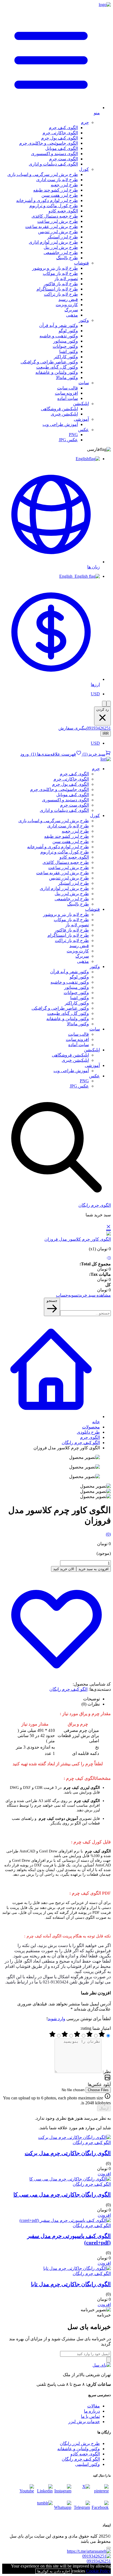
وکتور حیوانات (65, 346)
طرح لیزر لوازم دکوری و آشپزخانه (47, 200)
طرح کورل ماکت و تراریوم (54, 206)
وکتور (84, 320)
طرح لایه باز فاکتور (61, 284)
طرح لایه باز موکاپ (60, 273)
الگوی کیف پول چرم (60, 138)
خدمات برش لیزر (84, 2422)
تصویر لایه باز (66, 279)
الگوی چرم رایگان (95, 1205)
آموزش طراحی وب (60, 424)
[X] (82, 2492)
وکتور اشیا (69, 351)
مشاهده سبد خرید (95, 1295)
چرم (85, 122)
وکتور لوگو (68, 331)
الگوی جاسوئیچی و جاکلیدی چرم (49, 143)
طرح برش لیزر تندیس (58, 232)
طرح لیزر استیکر (63, 237)
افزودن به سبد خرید (94, 1569)
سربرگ (71, 310)
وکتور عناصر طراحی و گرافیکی (49, 362)
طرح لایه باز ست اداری (57, 180)
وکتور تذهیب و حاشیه (59, 336)
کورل (84, 169)
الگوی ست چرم (63, 159)
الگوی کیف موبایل (62, 148)
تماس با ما (90, 2416)
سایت (84, 383)
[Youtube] (26, 2492)
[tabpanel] (56, 1848)
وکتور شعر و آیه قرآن (59, 325)
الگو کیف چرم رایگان (81, 1443)
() (93, 754)
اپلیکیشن (81, 404)
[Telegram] (82, 2509)
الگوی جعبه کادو (63, 211)
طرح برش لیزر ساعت (58, 221)
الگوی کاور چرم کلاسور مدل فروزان (78, 1239)
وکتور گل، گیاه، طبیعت (57, 367)
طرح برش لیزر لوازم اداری (53, 242)
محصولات (91, 1427)
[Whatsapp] (63, 2509)
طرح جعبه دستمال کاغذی (55, 216)
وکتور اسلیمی (87, 2464)
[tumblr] (44, 2509)
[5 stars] (102, 2036)
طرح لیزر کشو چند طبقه (56, 190)
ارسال (104, 2108)
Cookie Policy (98, 2571)
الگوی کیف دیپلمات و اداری (53, 164)
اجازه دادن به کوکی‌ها (54, 2571)
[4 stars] (89, 2036)
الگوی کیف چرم (63, 128)
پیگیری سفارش (73, 728)
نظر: (106, 2072)
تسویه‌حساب (67, 1295)
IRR (106, 734)
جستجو (52, 1301)
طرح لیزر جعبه (64, 185)
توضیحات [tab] (91, 1699)
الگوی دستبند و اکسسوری (54, 154)
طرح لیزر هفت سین (60, 195)
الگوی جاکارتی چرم (60, 133)
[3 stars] (77, 2036)
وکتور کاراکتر (66, 357)
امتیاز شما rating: (96, 2028)
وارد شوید (56, 2019)
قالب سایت (67, 388)
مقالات (94, 2406)
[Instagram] (63, 2492)
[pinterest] (100, 2492)
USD (95, 694)
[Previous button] (104, 704)
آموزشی (81, 419)
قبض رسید (68, 299)
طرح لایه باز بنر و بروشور (55, 268)
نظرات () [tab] (91, 1704)
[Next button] (109, 704)
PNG (73, 435)
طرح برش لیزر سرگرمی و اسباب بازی (43, 174)
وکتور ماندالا (67, 378)
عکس (84, 430)
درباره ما (92, 2411)
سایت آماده (68, 398)
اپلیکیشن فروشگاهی (59, 409)
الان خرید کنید (64, 1569)
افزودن (104, 2174)
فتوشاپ (81, 263)
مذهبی (72, 315)
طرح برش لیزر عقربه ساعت (52, 227)
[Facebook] (100, 2509)
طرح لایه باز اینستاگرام (57, 289)
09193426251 (99, 728)
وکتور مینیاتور (66, 341)
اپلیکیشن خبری (64, 414)
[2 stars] (65, 2036)
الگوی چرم (90, 1437)
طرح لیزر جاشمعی (61, 253)
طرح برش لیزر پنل (61, 247)
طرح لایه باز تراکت (61, 294)
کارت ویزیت (67, 305)
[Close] (109, 2548)
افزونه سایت (66, 393)
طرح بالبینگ (67, 258)
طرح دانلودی (88, 1432)
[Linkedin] (44, 2492)
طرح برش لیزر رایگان (80, 2443)
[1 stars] (52, 2036)
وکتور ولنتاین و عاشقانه (57, 372)
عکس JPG (68, 440)
